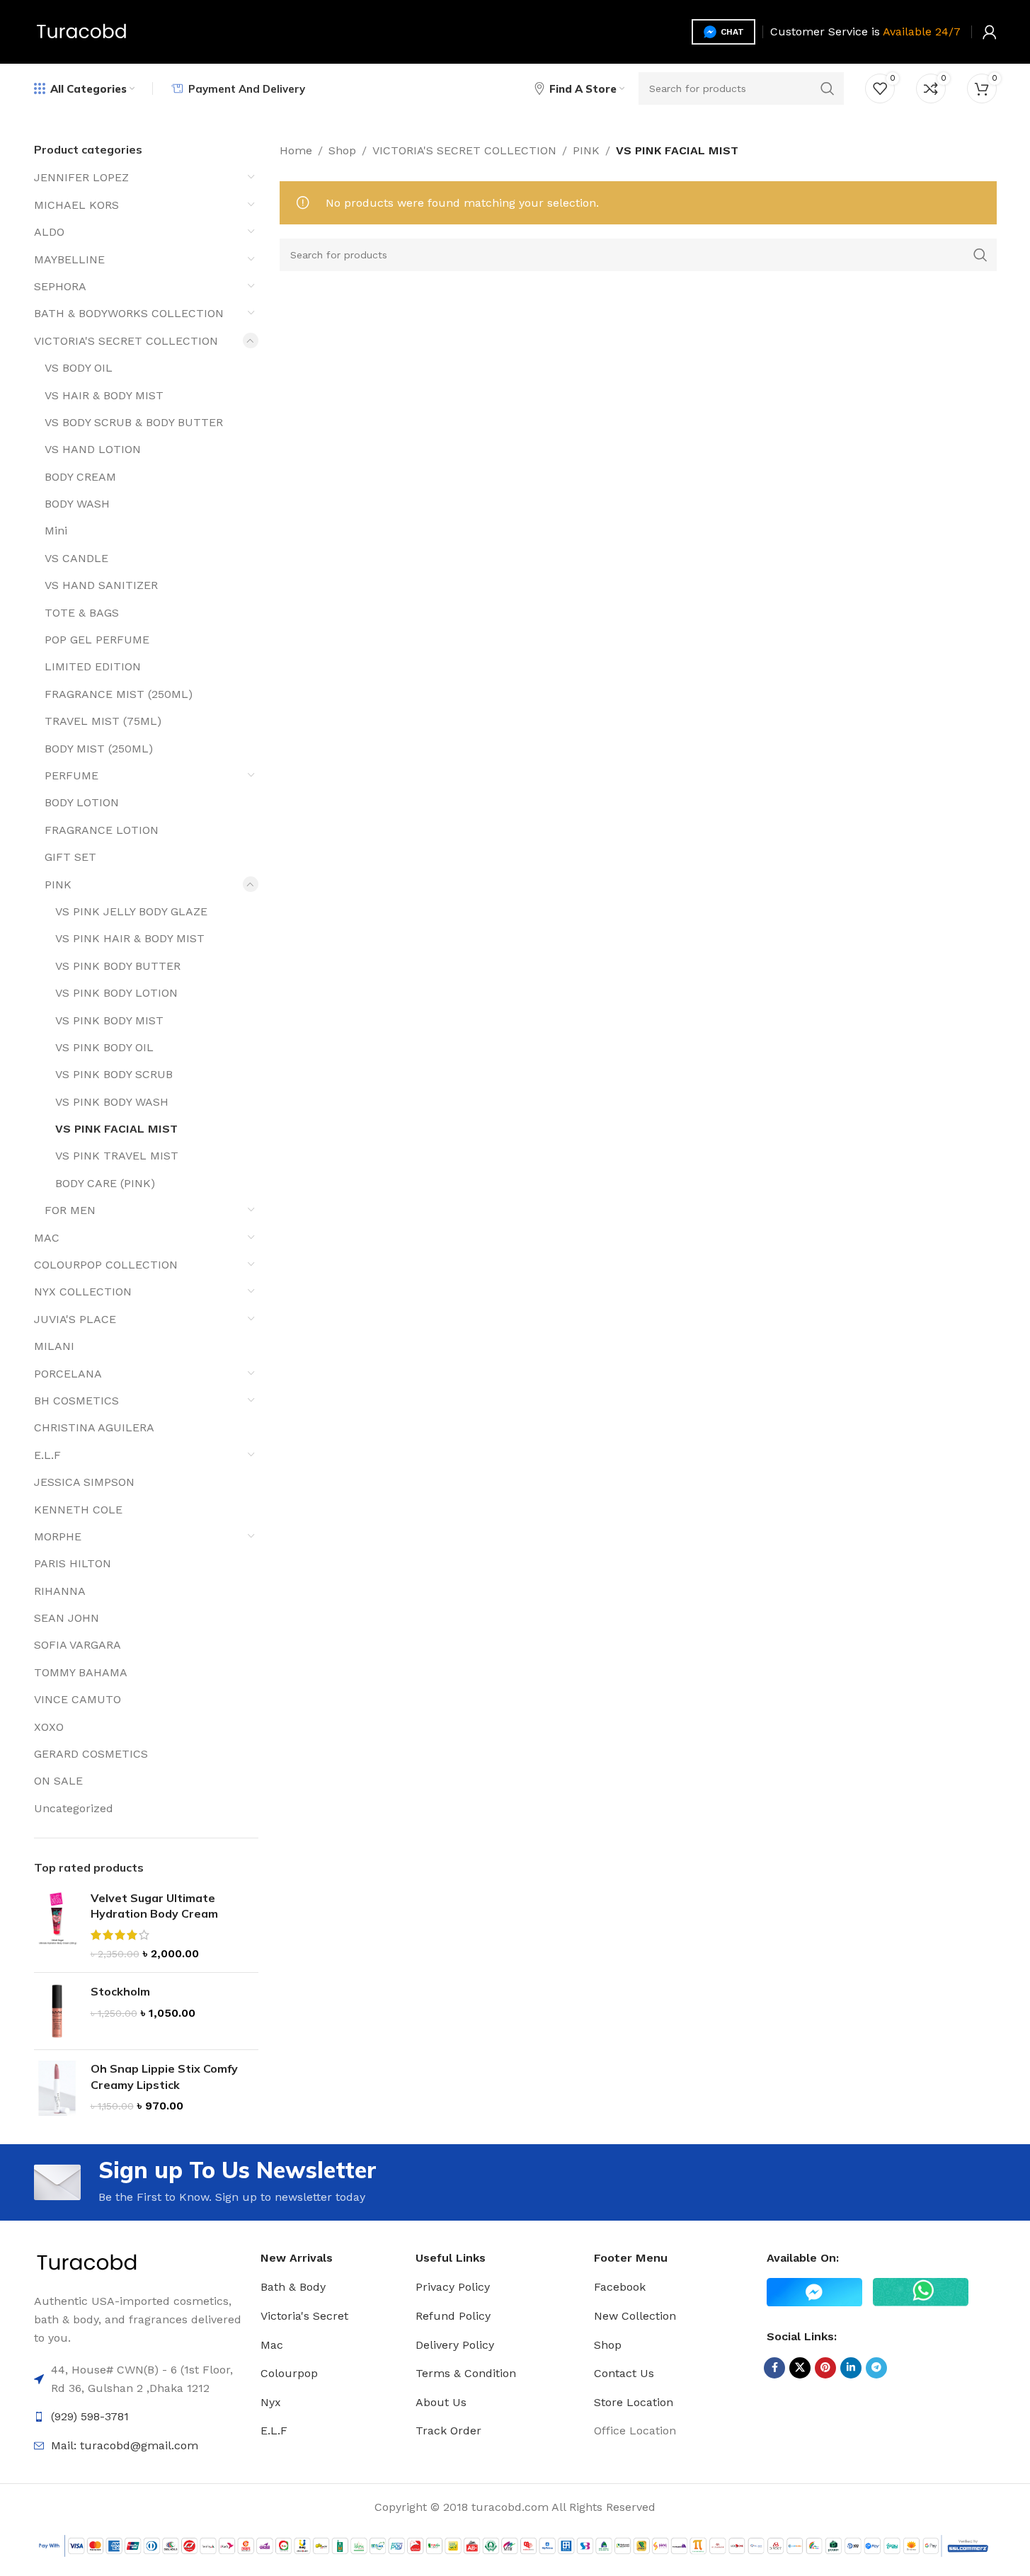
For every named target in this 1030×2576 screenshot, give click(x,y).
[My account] (990, 32)
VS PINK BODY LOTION (116, 993)
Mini (56, 531)
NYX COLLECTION (83, 1292)
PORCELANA (68, 1374)
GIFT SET (70, 857)
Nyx (271, 2402)
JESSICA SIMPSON (84, 1482)
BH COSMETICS (76, 1401)
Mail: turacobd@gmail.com (125, 2445)
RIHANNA (60, 1591)
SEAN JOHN (67, 1618)
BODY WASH (77, 504)
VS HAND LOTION (93, 449)
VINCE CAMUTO (78, 1699)
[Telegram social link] (876, 2368)
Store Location (634, 2402)
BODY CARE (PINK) (105, 1183)
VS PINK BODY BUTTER (118, 966)
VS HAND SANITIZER (101, 585)
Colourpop (289, 2373)
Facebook (620, 2287)
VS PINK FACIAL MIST (116, 1129)
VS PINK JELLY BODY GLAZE (131, 911)
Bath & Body (293, 2287)
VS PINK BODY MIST (109, 1020)
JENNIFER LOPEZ (81, 177)
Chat (732, 32)
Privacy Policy (453, 2287)
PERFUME (71, 775)
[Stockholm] (57, 2011)
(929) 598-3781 (90, 2416)
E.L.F (47, 1455)
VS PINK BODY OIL (104, 1047)
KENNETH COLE (78, 1510)
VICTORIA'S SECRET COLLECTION (126, 341)
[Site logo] (82, 31)
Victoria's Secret (304, 2316)
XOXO (49, 1727)
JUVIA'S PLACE (75, 1319)
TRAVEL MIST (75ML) (103, 721)
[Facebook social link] (774, 2368)
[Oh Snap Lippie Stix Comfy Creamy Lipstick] (57, 2088)
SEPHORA (60, 286)
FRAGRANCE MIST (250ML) (119, 694)
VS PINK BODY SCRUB (114, 1074)
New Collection (635, 2316)
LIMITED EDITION (93, 666)
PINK (58, 885)
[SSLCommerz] (515, 2545)
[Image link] (87, 2263)
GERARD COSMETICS (91, 1754)
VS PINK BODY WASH (112, 1102)
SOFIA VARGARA (78, 1645)
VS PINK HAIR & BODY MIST (130, 938)
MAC (47, 1238)
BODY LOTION (82, 802)
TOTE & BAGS (82, 613)
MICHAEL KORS (76, 205)
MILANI (54, 1346)
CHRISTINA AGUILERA (94, 1427)
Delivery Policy (455, 2345)
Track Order (448, 2431)
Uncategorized (74, 1808)
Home (296, 150)
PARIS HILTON (73, 1563)
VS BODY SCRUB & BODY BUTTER (134, 422)
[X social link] (800, 2368)
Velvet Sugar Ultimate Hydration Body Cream (154, 1906)
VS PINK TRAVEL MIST (117, 1156)
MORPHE (58, 1536)
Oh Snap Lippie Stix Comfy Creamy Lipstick (164, 2076)
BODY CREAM (80, 477)
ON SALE (58, 1781)
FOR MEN (70, 1210)
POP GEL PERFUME (97, 640)
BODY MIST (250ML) (99, 749)
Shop (342, 150)
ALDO (49, 232)
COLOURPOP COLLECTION (106, 1265)
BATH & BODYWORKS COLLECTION (129, 313)
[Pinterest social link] (825, 2368)
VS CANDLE (76, 558)
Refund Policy (453, 2316)
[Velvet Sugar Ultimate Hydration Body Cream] (57, 1926)
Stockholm (120, 1991)
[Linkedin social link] (851, 2368)
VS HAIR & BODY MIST (104, 395)
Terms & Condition (466, 2373)
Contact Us (624, 2373)
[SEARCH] (828, 88)
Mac (272, 2345)
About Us (441, 2402)
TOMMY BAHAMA (81, 1672)
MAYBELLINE (69, 259)
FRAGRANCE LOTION (102, 830)
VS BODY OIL (79, 368)
